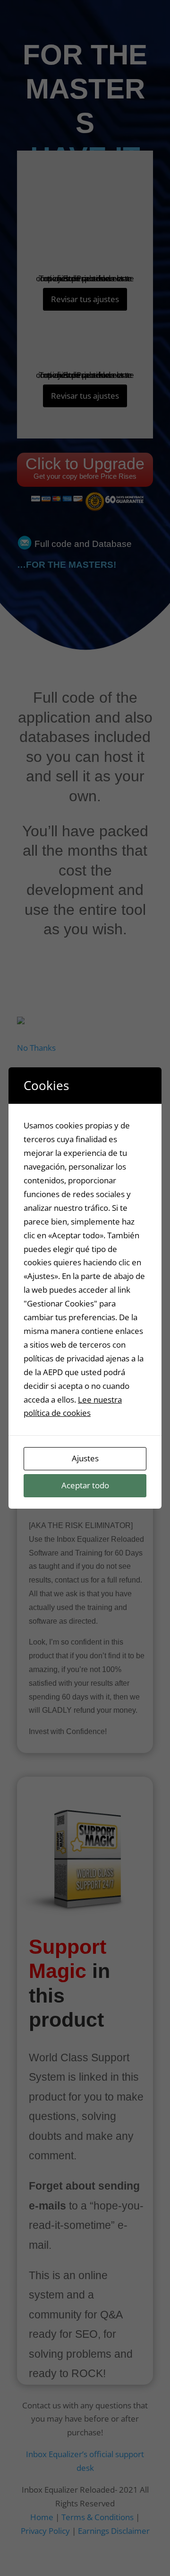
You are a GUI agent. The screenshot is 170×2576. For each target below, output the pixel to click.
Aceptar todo (85, 1485)
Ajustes (85, 1458)
